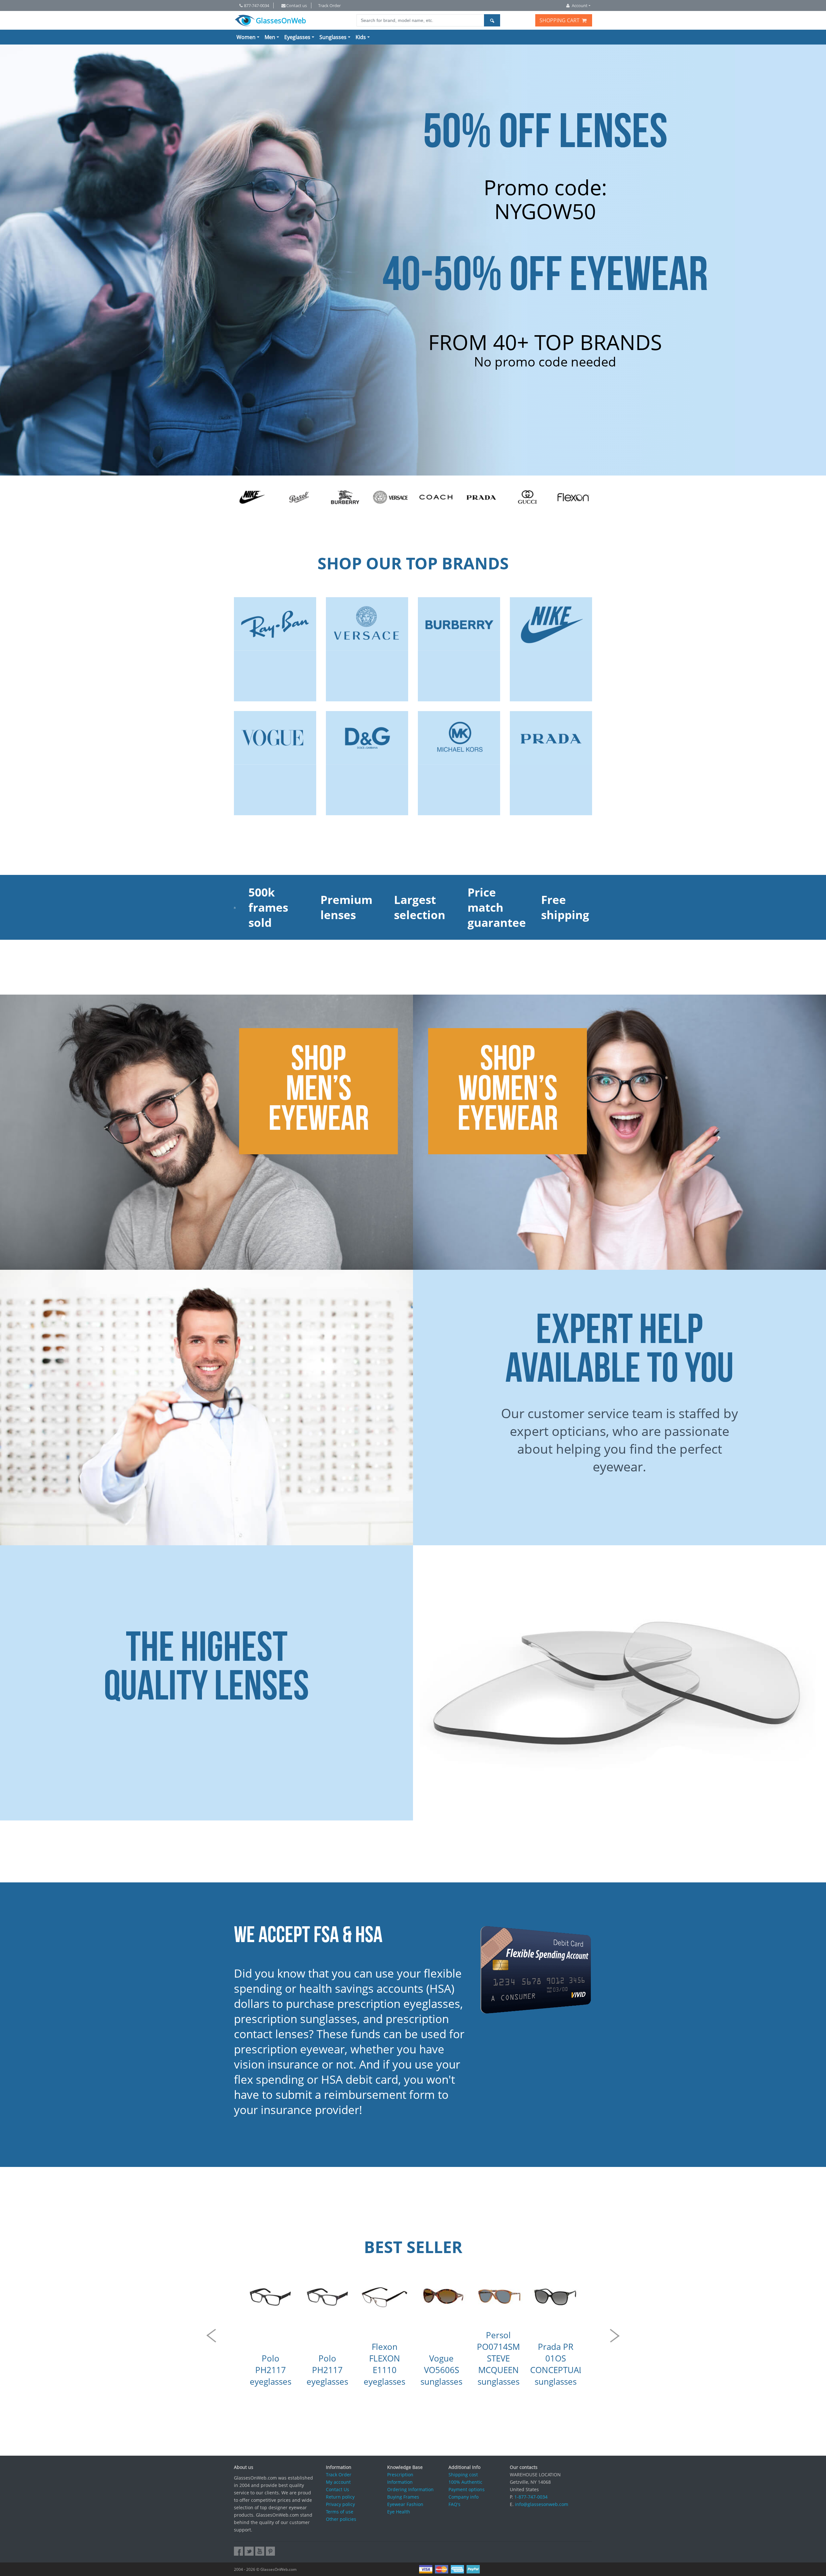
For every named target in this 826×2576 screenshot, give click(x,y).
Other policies (341, 2519)
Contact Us (337, 2489)
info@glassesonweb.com (542, 2504)
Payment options (467, 2489)
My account (338, 2482)
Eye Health (399, 2512)
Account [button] (580, 5)
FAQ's (454, 2504)
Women (246, 37)
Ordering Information (410, 2489)
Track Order (329, 5)
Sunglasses (333, 37)
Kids (361, 37)
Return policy (340, 2497)
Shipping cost (463, 2475)
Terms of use (340, 2512)
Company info (463, 2497)
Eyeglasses (297, 37)
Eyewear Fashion (405, 2504)
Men (270, 37)
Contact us (297, 5)
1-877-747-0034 (531, 2497)
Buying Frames (403, 2497)
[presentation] (211, 2336)
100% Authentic (465, 2482)
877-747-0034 (257, 5)
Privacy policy (340, 2504)
